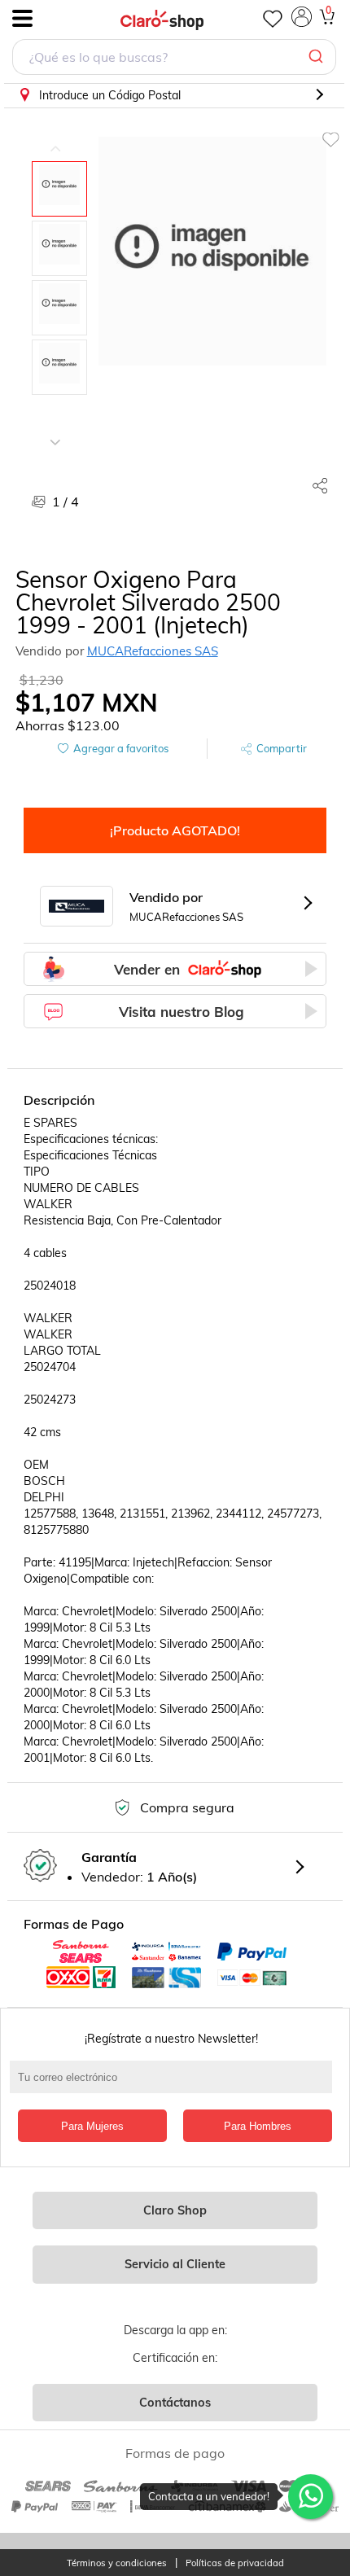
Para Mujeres (92, 2126)
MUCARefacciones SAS (153, 651)
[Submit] (318, 57)
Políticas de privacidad (235, 2563)
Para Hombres (258, 2126)
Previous (55, 137)
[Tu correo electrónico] (175, 2085)
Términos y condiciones (117, 2563)
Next (55, 430)
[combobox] (174, 59)
